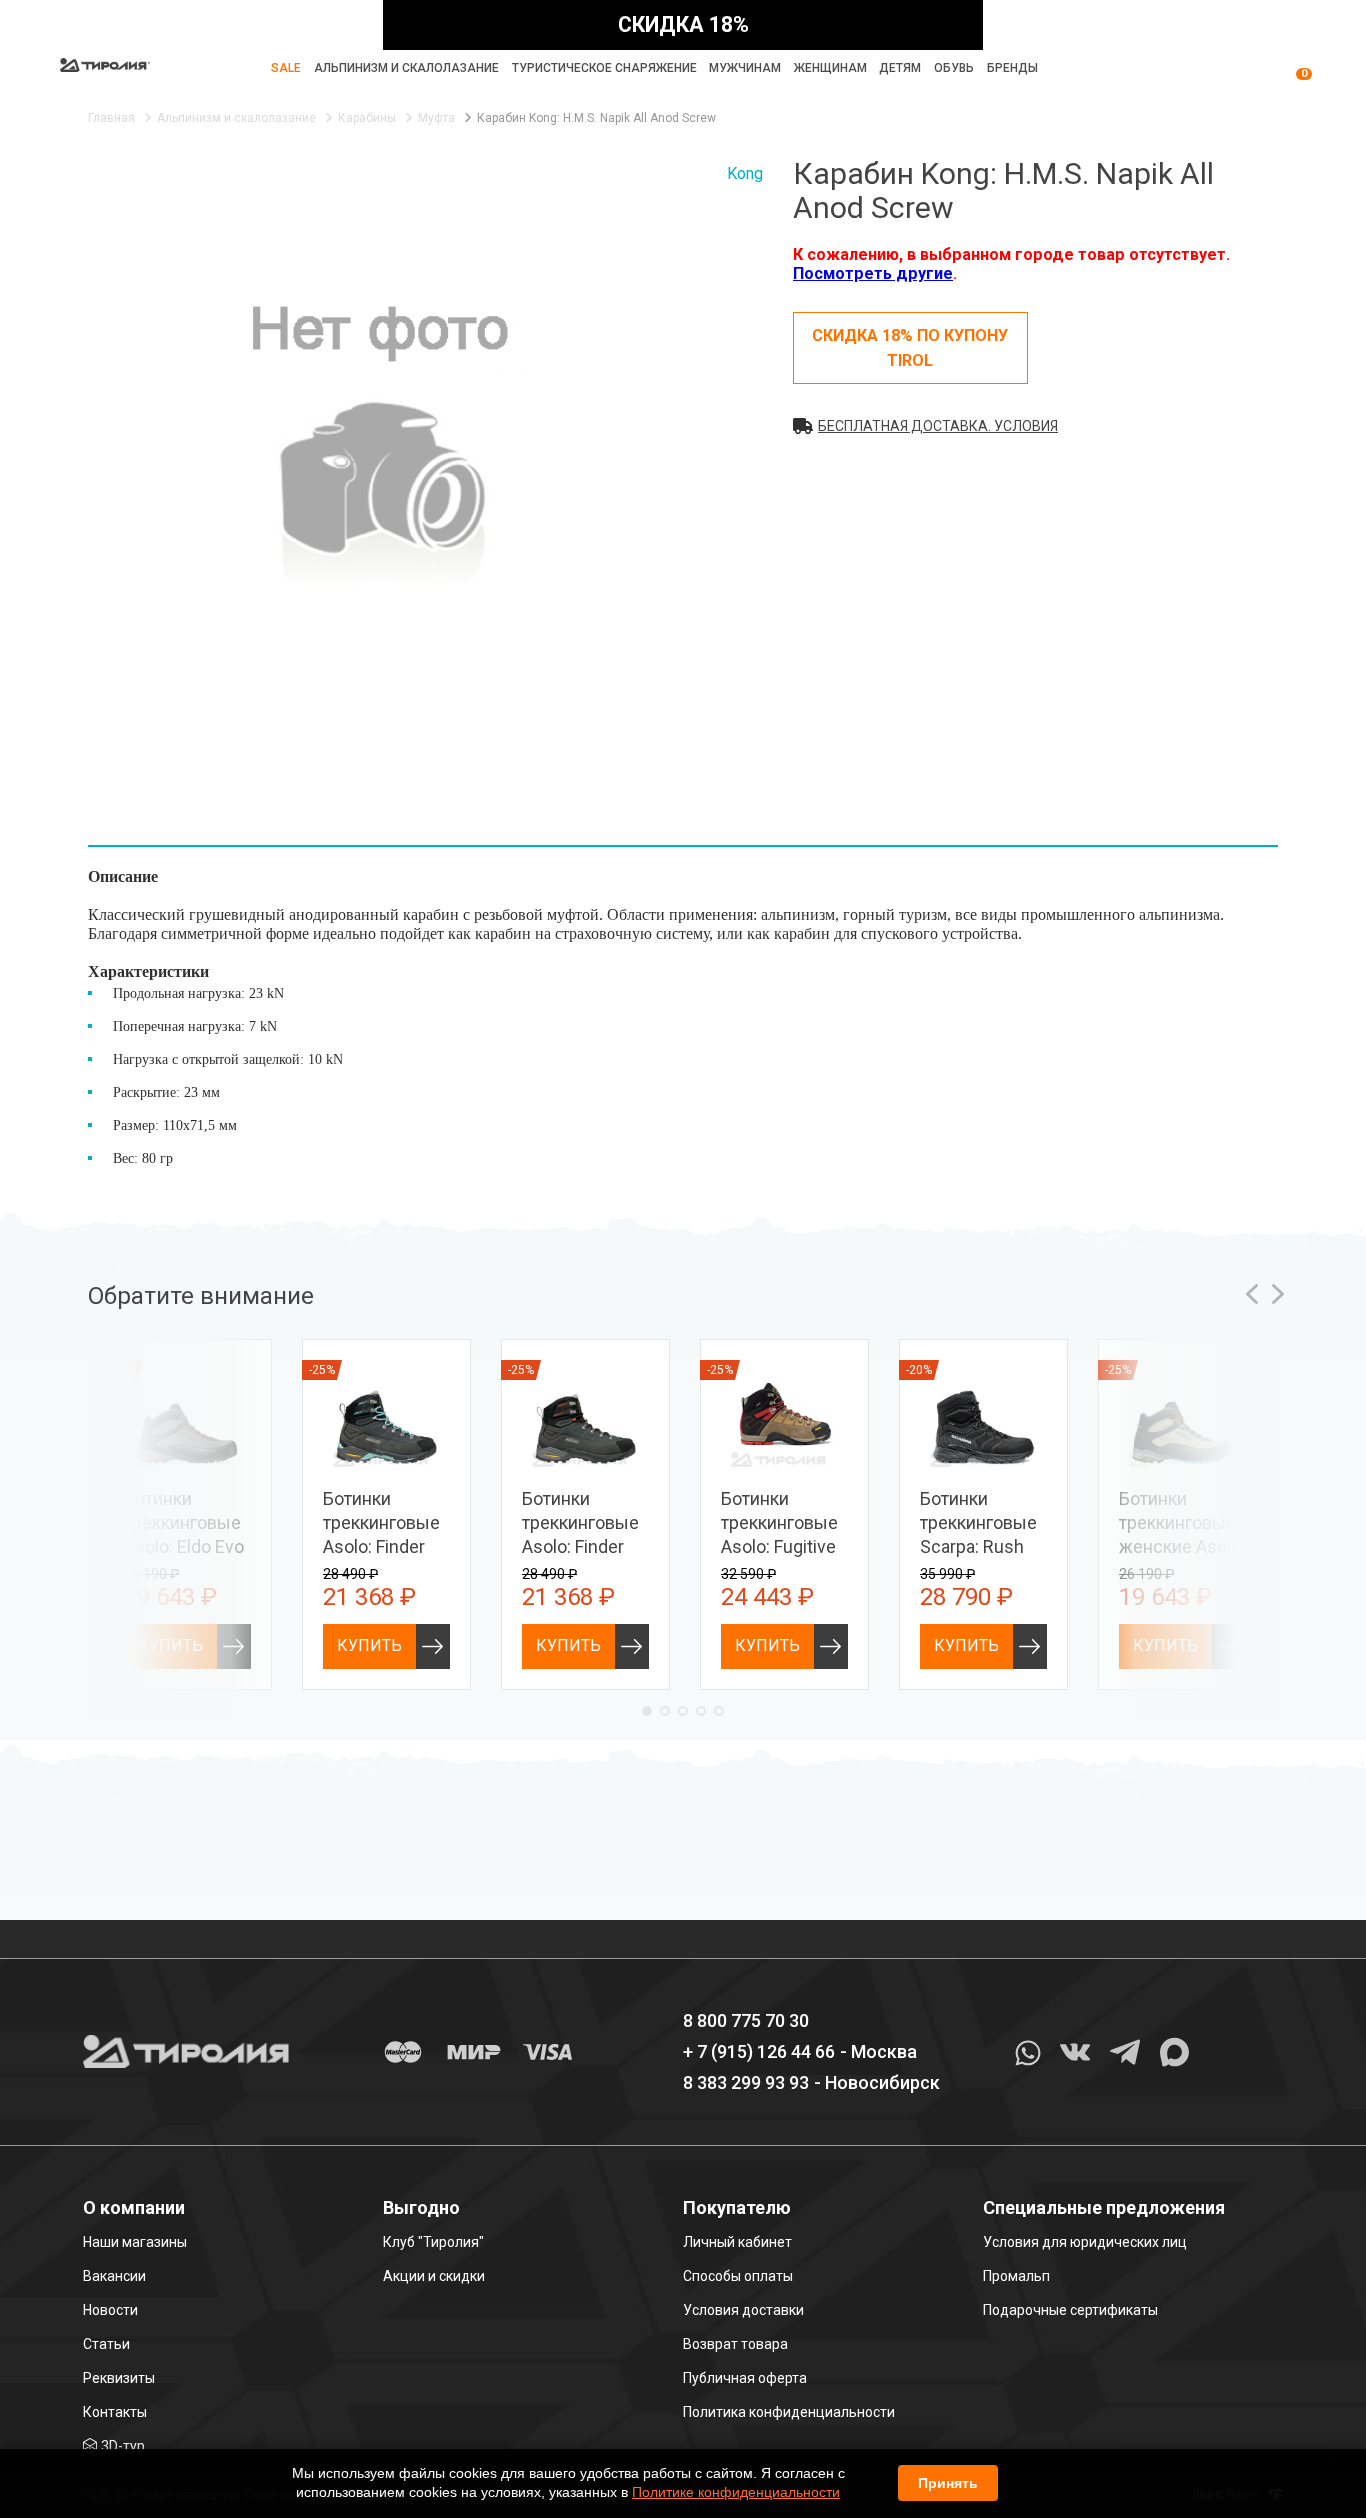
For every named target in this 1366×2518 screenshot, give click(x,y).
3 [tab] (683, 1711)
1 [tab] (647, 1711)
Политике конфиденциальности (736, 2492)
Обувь (954, 68)
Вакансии (114, 2276)
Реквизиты (119, 2378)
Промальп (1016, 2276)
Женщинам (830, 68)
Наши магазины (135, 2242)
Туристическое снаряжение (604, 68)
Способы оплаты (738, 2276)
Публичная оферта (745, 2378)
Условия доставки (743, 2310)
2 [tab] (665, 1711)
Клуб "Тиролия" (433, 2242)
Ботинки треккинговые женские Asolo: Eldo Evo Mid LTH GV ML (1182, 1546)
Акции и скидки (434, 2276)
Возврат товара (735, 2344)
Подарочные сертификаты (1070, 2310)
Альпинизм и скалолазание (406, 68)
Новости (110, 2310)
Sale (286, 68)
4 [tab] (701, 1711)
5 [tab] (719, 1711)
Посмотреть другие (873, 273)
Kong (745, 173)
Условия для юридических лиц (1085, 2242)
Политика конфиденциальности (789, 2412)
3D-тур (123, 2446)
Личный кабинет (737, 2242)
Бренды (1012, 68)
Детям (900, 68)
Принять (948, 2483)
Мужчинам (745, 68)
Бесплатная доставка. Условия (938, 426)
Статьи (106, 2344)
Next (1278, 1294)
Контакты (115, 2412)
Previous (1252, 1294)
